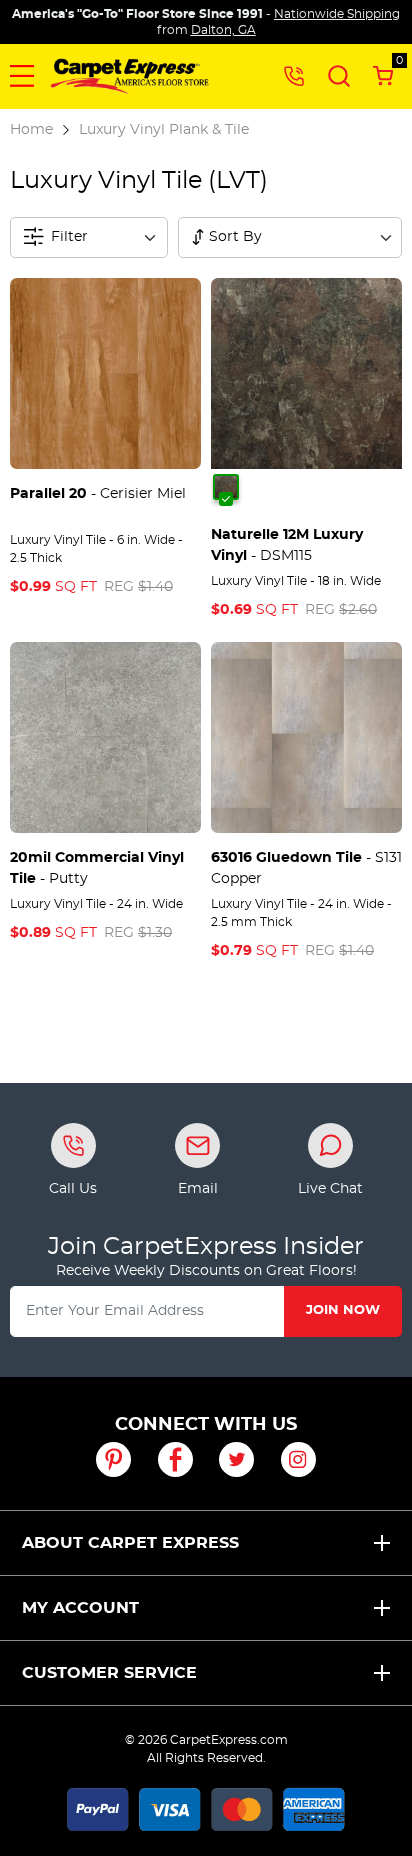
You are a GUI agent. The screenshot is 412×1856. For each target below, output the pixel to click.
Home (31, 129)
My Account (80, 1608)
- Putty (97, 868)
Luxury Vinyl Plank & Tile (164, 129)
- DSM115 (287, 545)
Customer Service (109, 1673)
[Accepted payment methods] (206, 1806)
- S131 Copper (306, 868)
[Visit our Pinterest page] (113, 1459)
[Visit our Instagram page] (298, 1459)
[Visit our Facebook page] (175, 1459)
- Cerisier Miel (98, 494)
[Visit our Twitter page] (236, 1459)
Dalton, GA (223, 30)
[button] (22, 76)
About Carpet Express (130, 1543)
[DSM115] (226, 487)
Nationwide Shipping (337, 14)
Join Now (343, 1310)
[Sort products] (198, 237)
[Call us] (294, 75)
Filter (69, 237)
